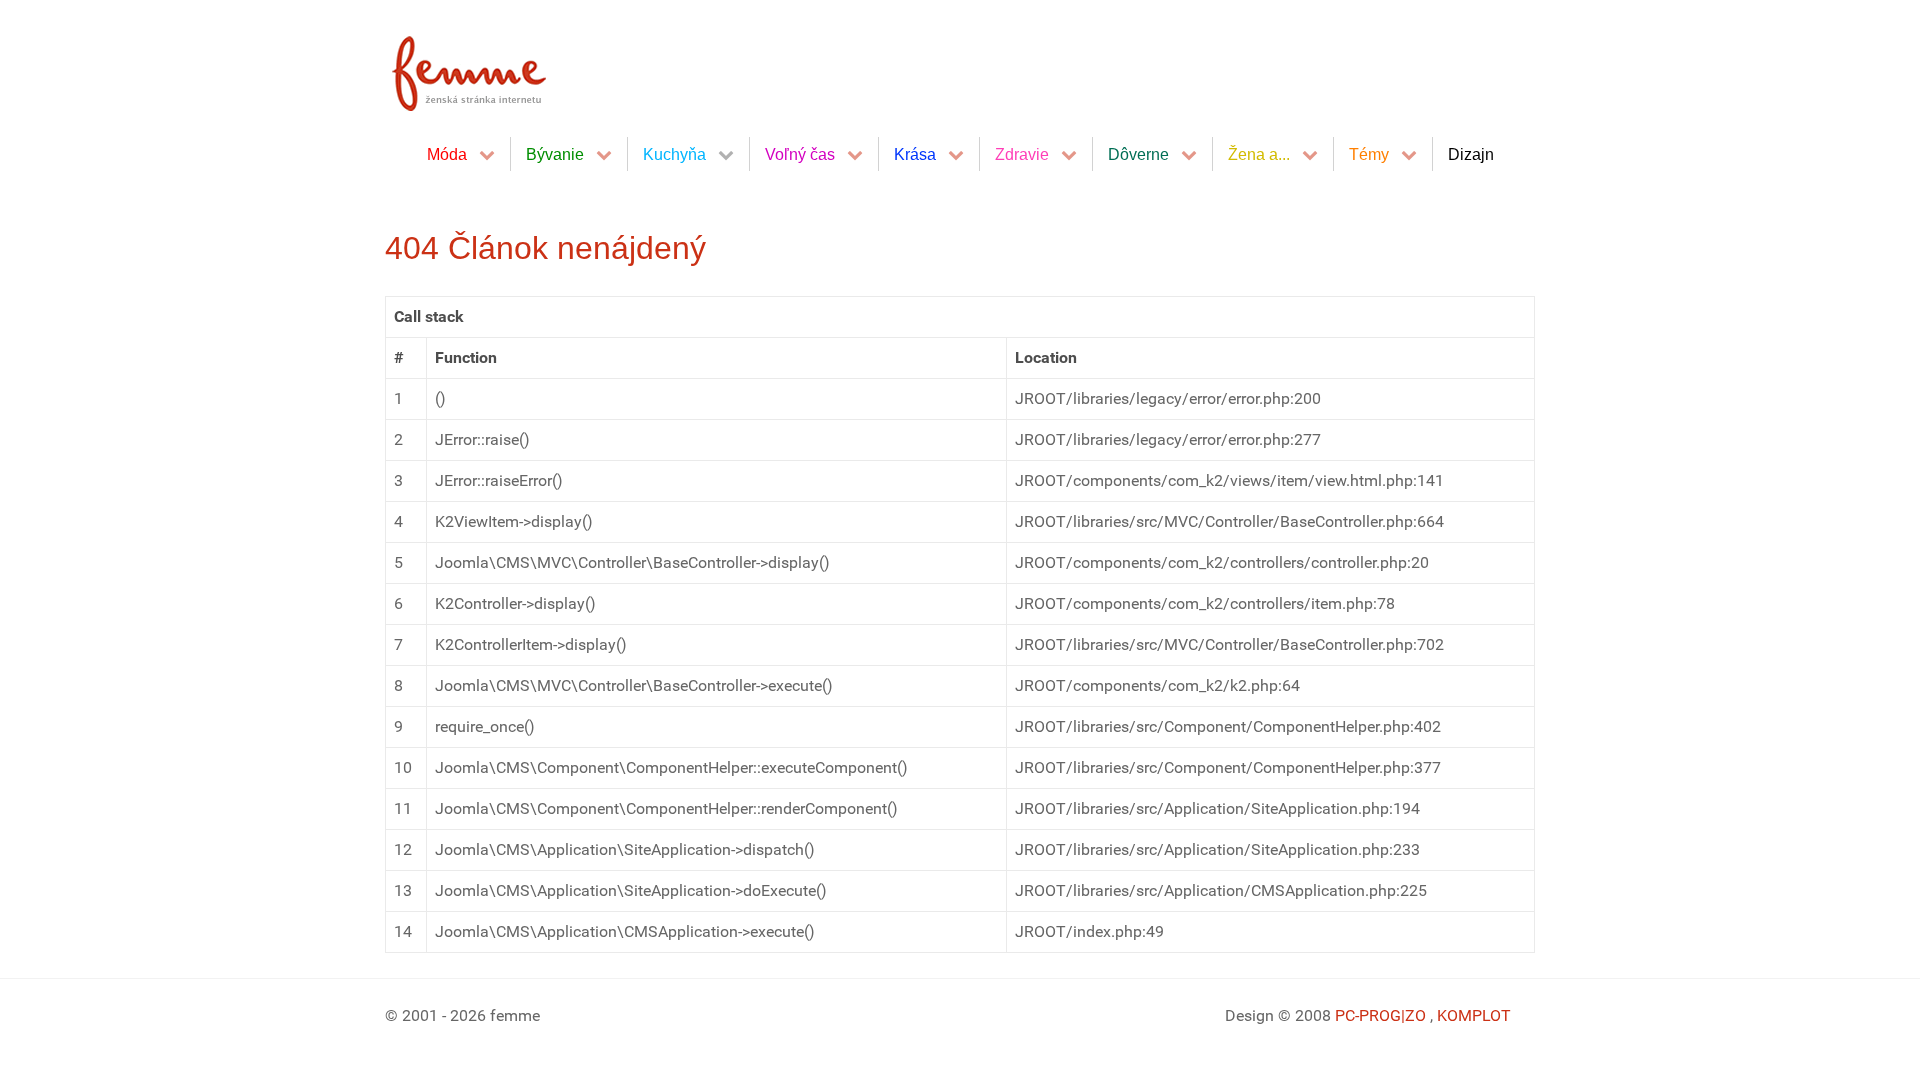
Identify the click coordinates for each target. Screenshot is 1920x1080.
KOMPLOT (1474, 1015)
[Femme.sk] (491, 67)
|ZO (1415, 1015)
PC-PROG (1368, 1015)
